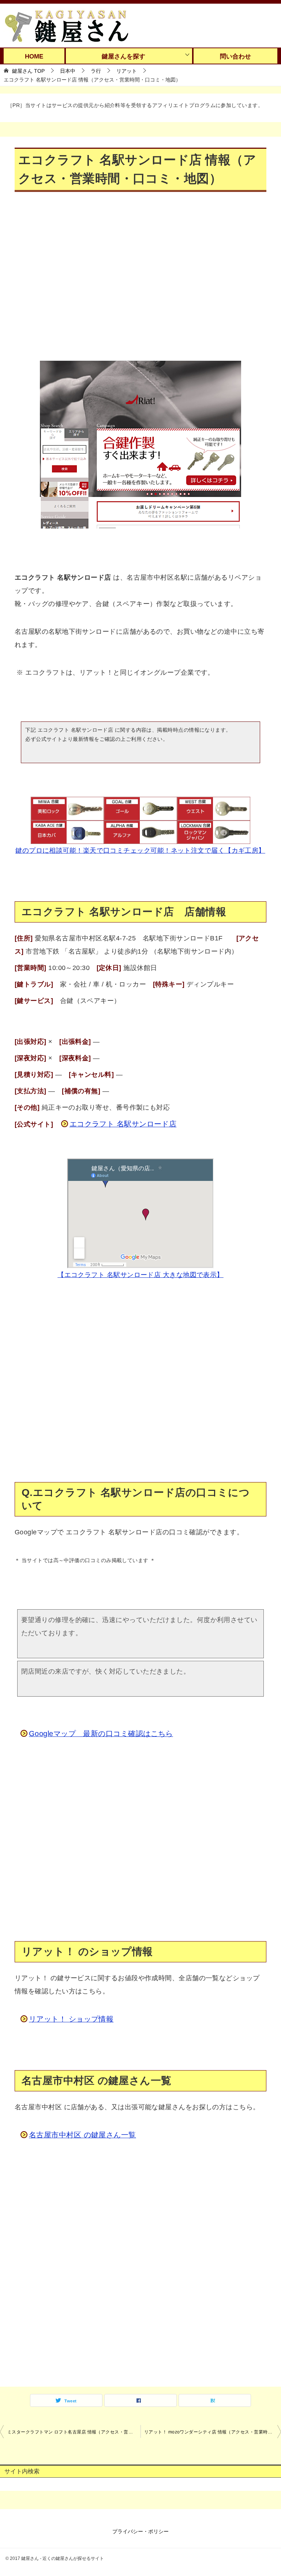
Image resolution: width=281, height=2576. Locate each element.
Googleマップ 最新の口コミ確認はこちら (101, 1734)
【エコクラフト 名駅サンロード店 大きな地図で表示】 (140, 1275)
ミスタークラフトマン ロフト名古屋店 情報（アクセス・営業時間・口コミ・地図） (74, 2432)
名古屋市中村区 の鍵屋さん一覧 (83, 2135)
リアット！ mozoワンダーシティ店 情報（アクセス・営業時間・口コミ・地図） (213, 2432)
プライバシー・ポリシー (140, 2531)
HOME (34, 56)
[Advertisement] (140, 282)
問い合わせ (235, 56)
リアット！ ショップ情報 (71, 2019)
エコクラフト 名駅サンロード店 (123, 1124)
